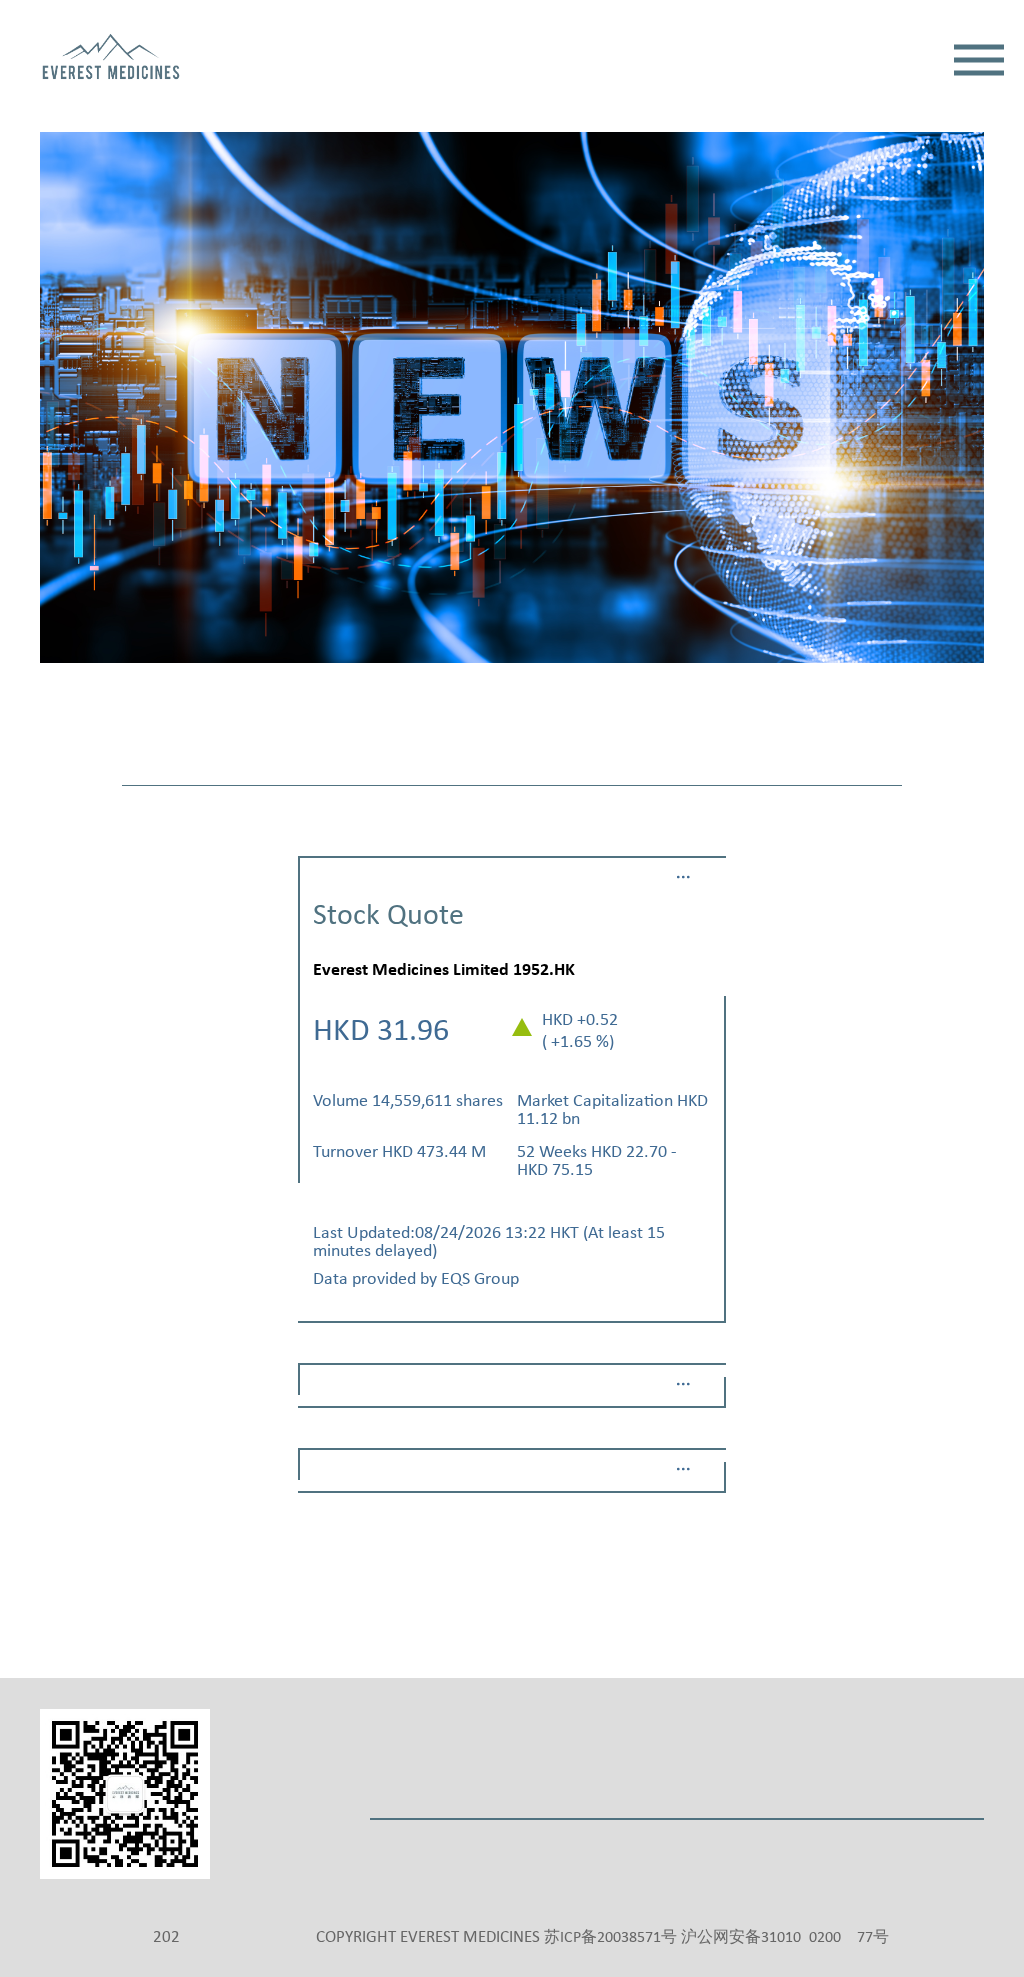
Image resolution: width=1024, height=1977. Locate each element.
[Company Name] (111, 59)
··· (683, 877)
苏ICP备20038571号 (610, 1938)
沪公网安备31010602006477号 (785, 1938)
